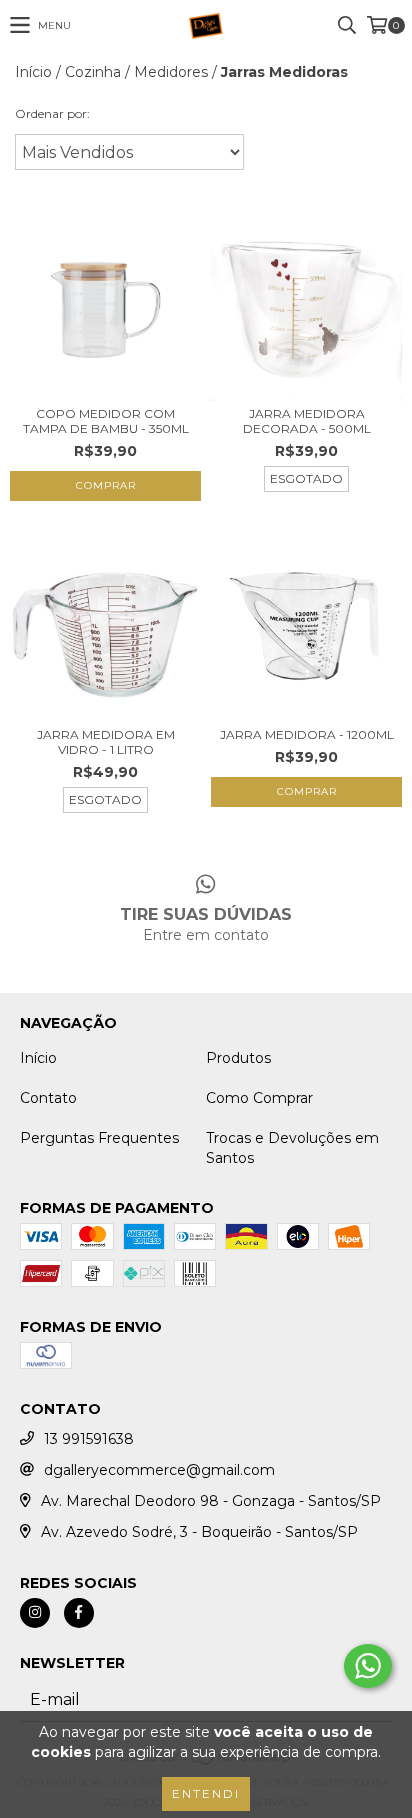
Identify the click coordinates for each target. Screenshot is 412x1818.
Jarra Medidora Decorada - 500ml (307, 421)
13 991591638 (89, 1439)
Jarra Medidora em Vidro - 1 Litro (106, 742)
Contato (48, 1098)
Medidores (171, 72)
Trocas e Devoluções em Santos (292, 1148)
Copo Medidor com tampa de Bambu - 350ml (106, 421)
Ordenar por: (52, 113)
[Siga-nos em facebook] (79, 1613)
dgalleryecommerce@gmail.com (159, 1470)
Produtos (238, 1058)
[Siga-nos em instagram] (35, 1613)
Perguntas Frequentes (99, 1138)
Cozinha (93, 72)
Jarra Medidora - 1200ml (307, 734)
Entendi (206, 1793)
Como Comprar (259, 1098)
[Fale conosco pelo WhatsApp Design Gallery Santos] (368, 1666)
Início (33, 72)
